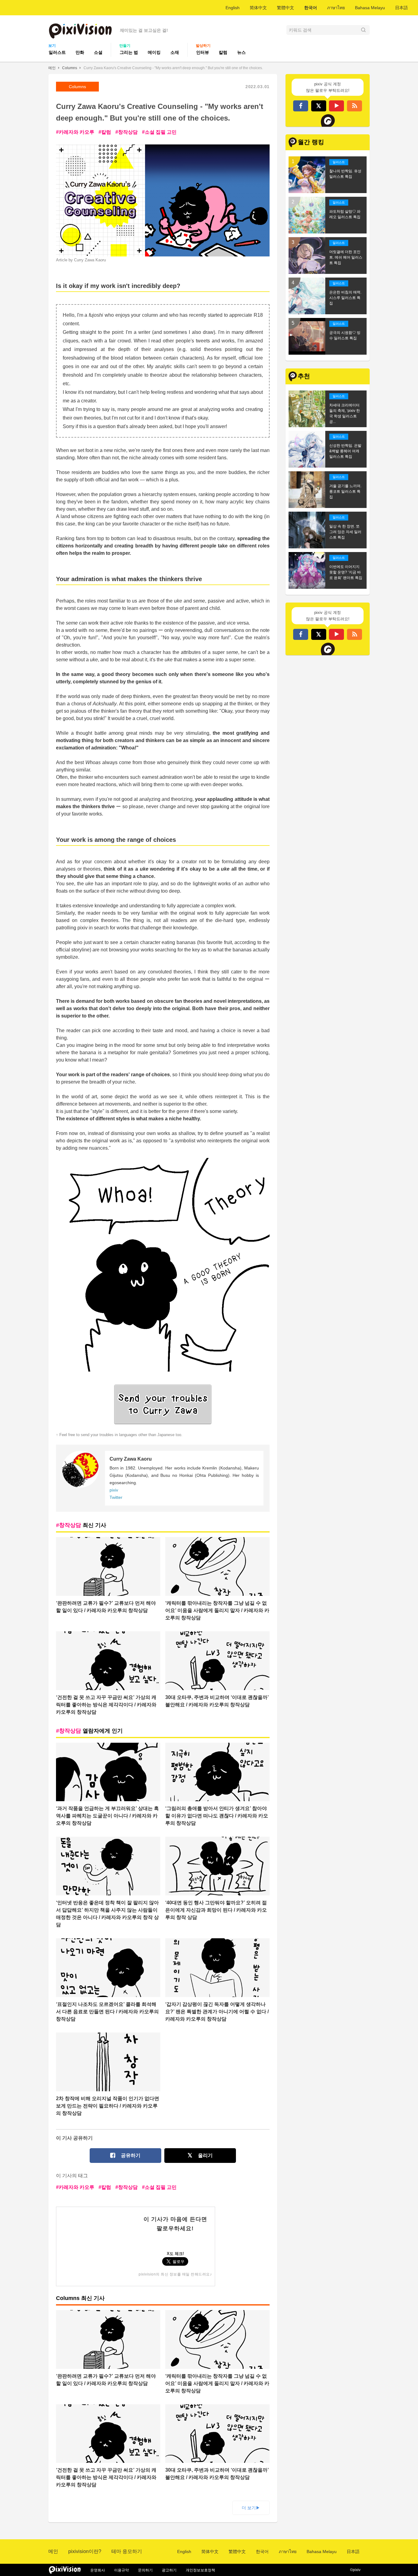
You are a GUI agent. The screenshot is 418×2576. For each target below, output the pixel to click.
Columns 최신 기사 (80, 2298)
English (233, 8)
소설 (98, 52)
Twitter (116, 1497)
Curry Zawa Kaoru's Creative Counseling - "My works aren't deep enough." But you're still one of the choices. (173, 68)
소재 (175, 52)
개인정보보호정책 (200, 2570)
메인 (52, 68)
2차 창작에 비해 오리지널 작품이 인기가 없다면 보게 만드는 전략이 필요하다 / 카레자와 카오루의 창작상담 (108, 2106)
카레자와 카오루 (77, 132)
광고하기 (169, 2570)
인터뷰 (203, 52)
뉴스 (241, 52)
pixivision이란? (85, 2551)
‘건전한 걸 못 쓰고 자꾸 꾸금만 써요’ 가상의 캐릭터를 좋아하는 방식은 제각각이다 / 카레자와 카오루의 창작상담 (106, 1705)
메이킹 (154, 52)
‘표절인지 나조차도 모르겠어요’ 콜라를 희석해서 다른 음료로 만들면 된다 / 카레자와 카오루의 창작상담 (107, 2012)
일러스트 (57, 52)
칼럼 (223, 52)
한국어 (311, 8)
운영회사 (98, 2570)
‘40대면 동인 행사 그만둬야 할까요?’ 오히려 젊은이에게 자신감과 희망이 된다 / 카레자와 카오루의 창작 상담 (216, 1910)
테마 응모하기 (127, 2551)
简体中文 (258, 8)
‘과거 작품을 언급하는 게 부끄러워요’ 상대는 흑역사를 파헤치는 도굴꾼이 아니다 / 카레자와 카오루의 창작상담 (107, 1816)
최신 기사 (83, 1525)
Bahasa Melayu (370, 8)
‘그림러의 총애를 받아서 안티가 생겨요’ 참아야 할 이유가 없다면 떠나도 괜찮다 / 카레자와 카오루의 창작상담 (217, 1816)
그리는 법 (129, 52)
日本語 (401, 8)
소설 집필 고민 (161, 132)
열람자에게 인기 (91, 1731)
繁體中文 (286, 8)
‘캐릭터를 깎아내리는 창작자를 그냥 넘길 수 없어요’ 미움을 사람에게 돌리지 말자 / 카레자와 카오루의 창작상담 (217, 1610)
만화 (80, 52)
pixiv (114, 1490)
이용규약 (121, 2570)
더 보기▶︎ (251, 2508)
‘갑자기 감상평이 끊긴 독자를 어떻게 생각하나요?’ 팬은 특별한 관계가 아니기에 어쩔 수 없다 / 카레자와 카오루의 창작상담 (217, 2012)
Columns (70, 68)
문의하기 (145, 2570)
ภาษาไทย (336, 8)
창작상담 (128, 132)
